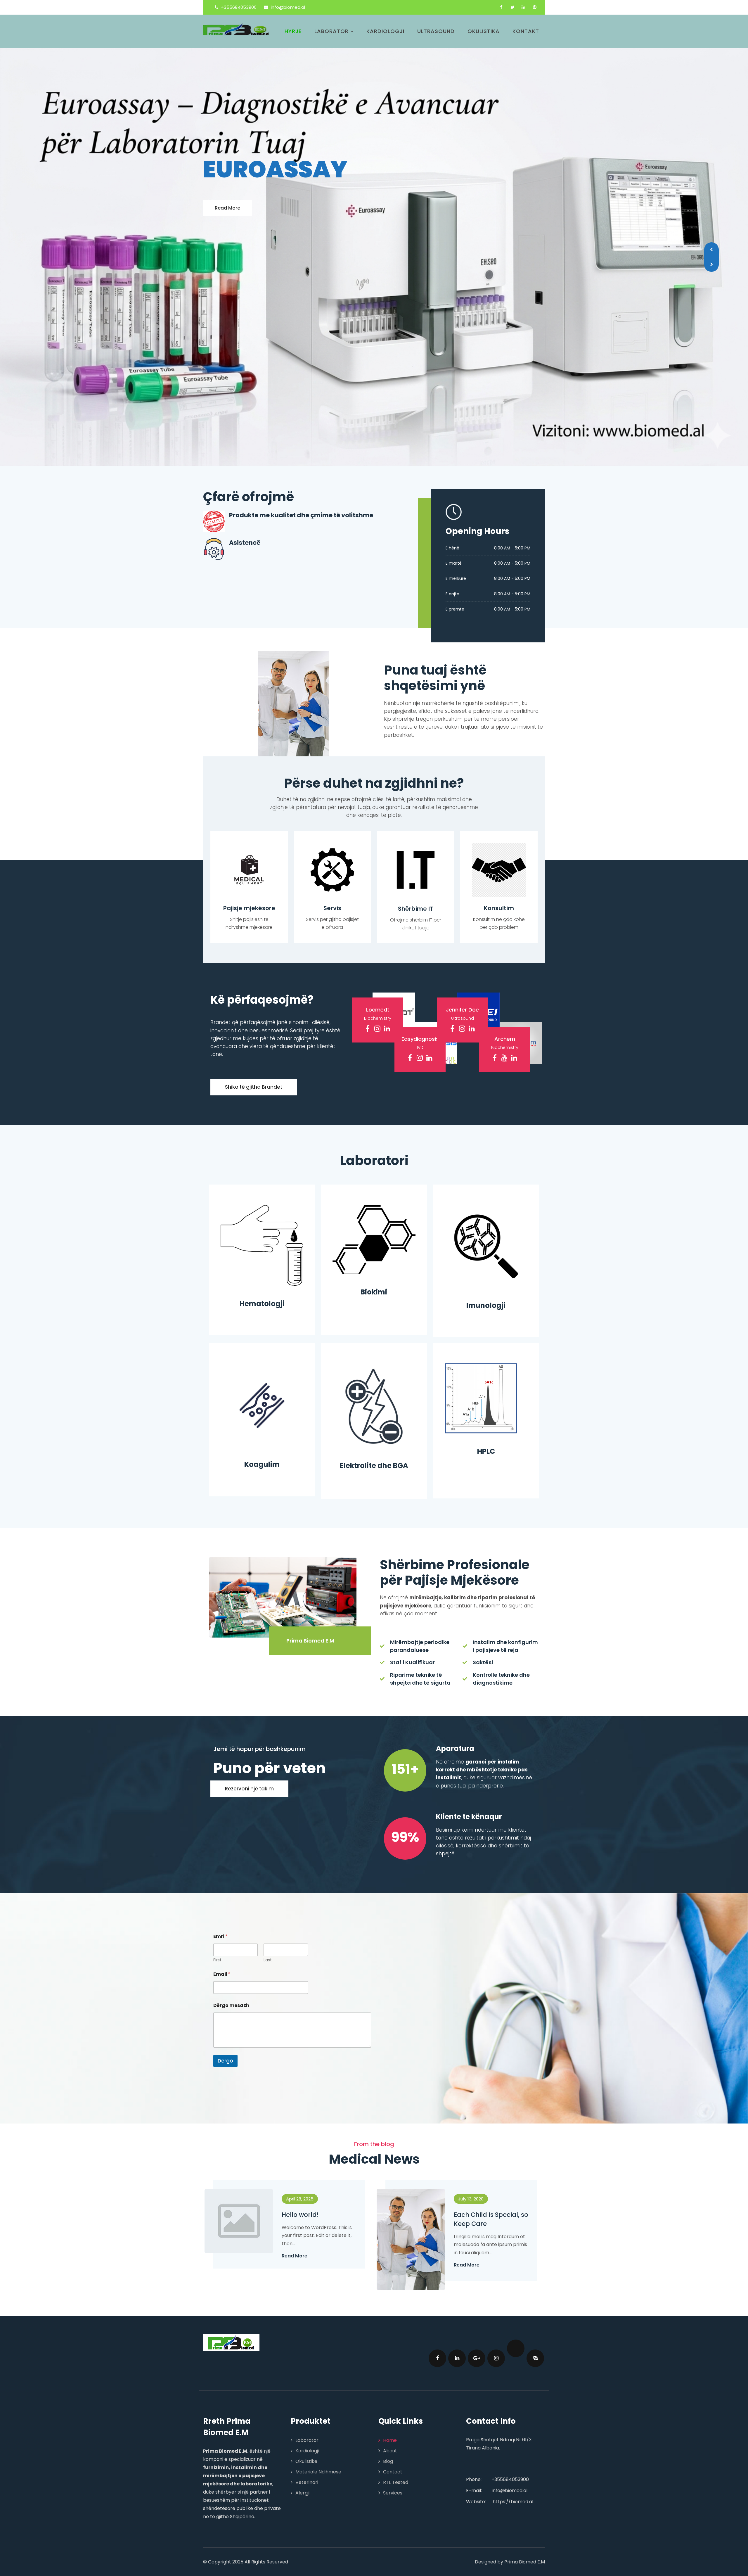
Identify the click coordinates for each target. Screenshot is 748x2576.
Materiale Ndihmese (318, 2430)
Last (268, 1918)
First (217, 1918)
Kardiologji (385, 31)
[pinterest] (535, 7)
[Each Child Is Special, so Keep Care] (420, 2189)
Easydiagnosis (420, 997)
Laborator (331, 31)
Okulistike (306, 2419)
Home (390, 2398)
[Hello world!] (247, 2170)
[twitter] (512, 7)
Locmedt (378, 968)
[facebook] (501, 7)
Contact (393, 2430)
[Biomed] (236, 29)
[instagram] (377, 987)
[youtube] (504, 1016)
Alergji (302, 2451)
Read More (227, 172)
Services (393, 2451)
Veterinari (307, 2440)
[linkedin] (523, 7)
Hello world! (300, 2173)
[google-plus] (477, 2316)
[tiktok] (516, 2306)
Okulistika (484, 31)
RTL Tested (396, 2440)
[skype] (535, 2316)
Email (222, 1932)
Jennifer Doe (462, 968)
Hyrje (293, 31)
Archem (505, 997)
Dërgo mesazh (231, 1963)
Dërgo (225, 2019)
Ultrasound (436, 31)
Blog (388, 2419)
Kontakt (526, 31)
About (390, 2409)
